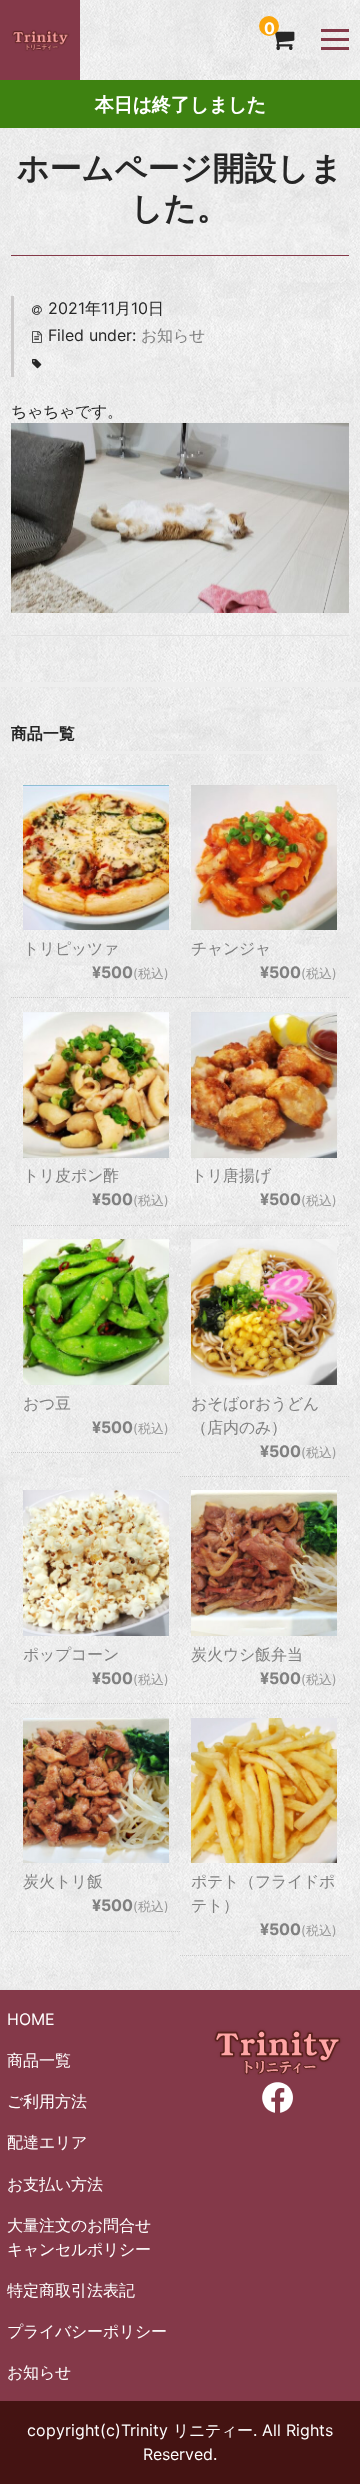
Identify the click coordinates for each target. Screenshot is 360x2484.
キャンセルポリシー (79, 2249)
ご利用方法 (47, 2101)
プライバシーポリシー (87, 2331)
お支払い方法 (55, 2184)
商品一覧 (39, 2060)
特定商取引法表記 (71, 2290)
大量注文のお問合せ (79, 2225)
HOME (31, 2019)
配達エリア (47, 2142)
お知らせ (173, 335)
